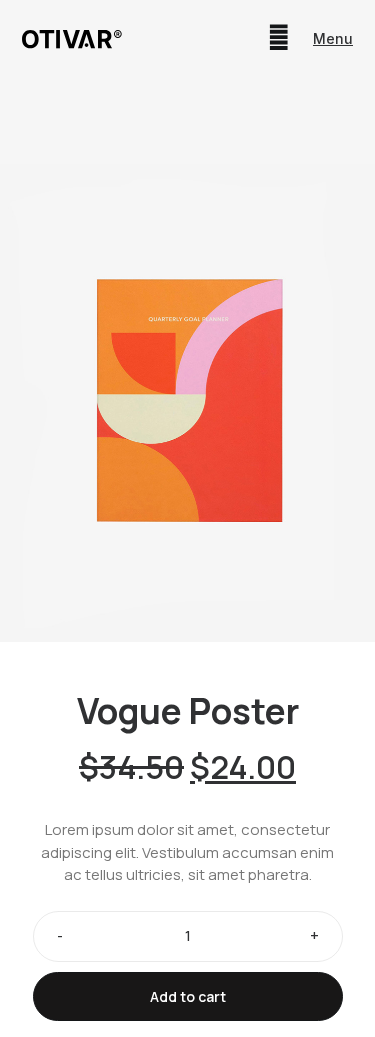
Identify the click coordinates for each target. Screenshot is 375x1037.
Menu (333, 38)
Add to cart (188, 996)
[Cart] (278, 38)
